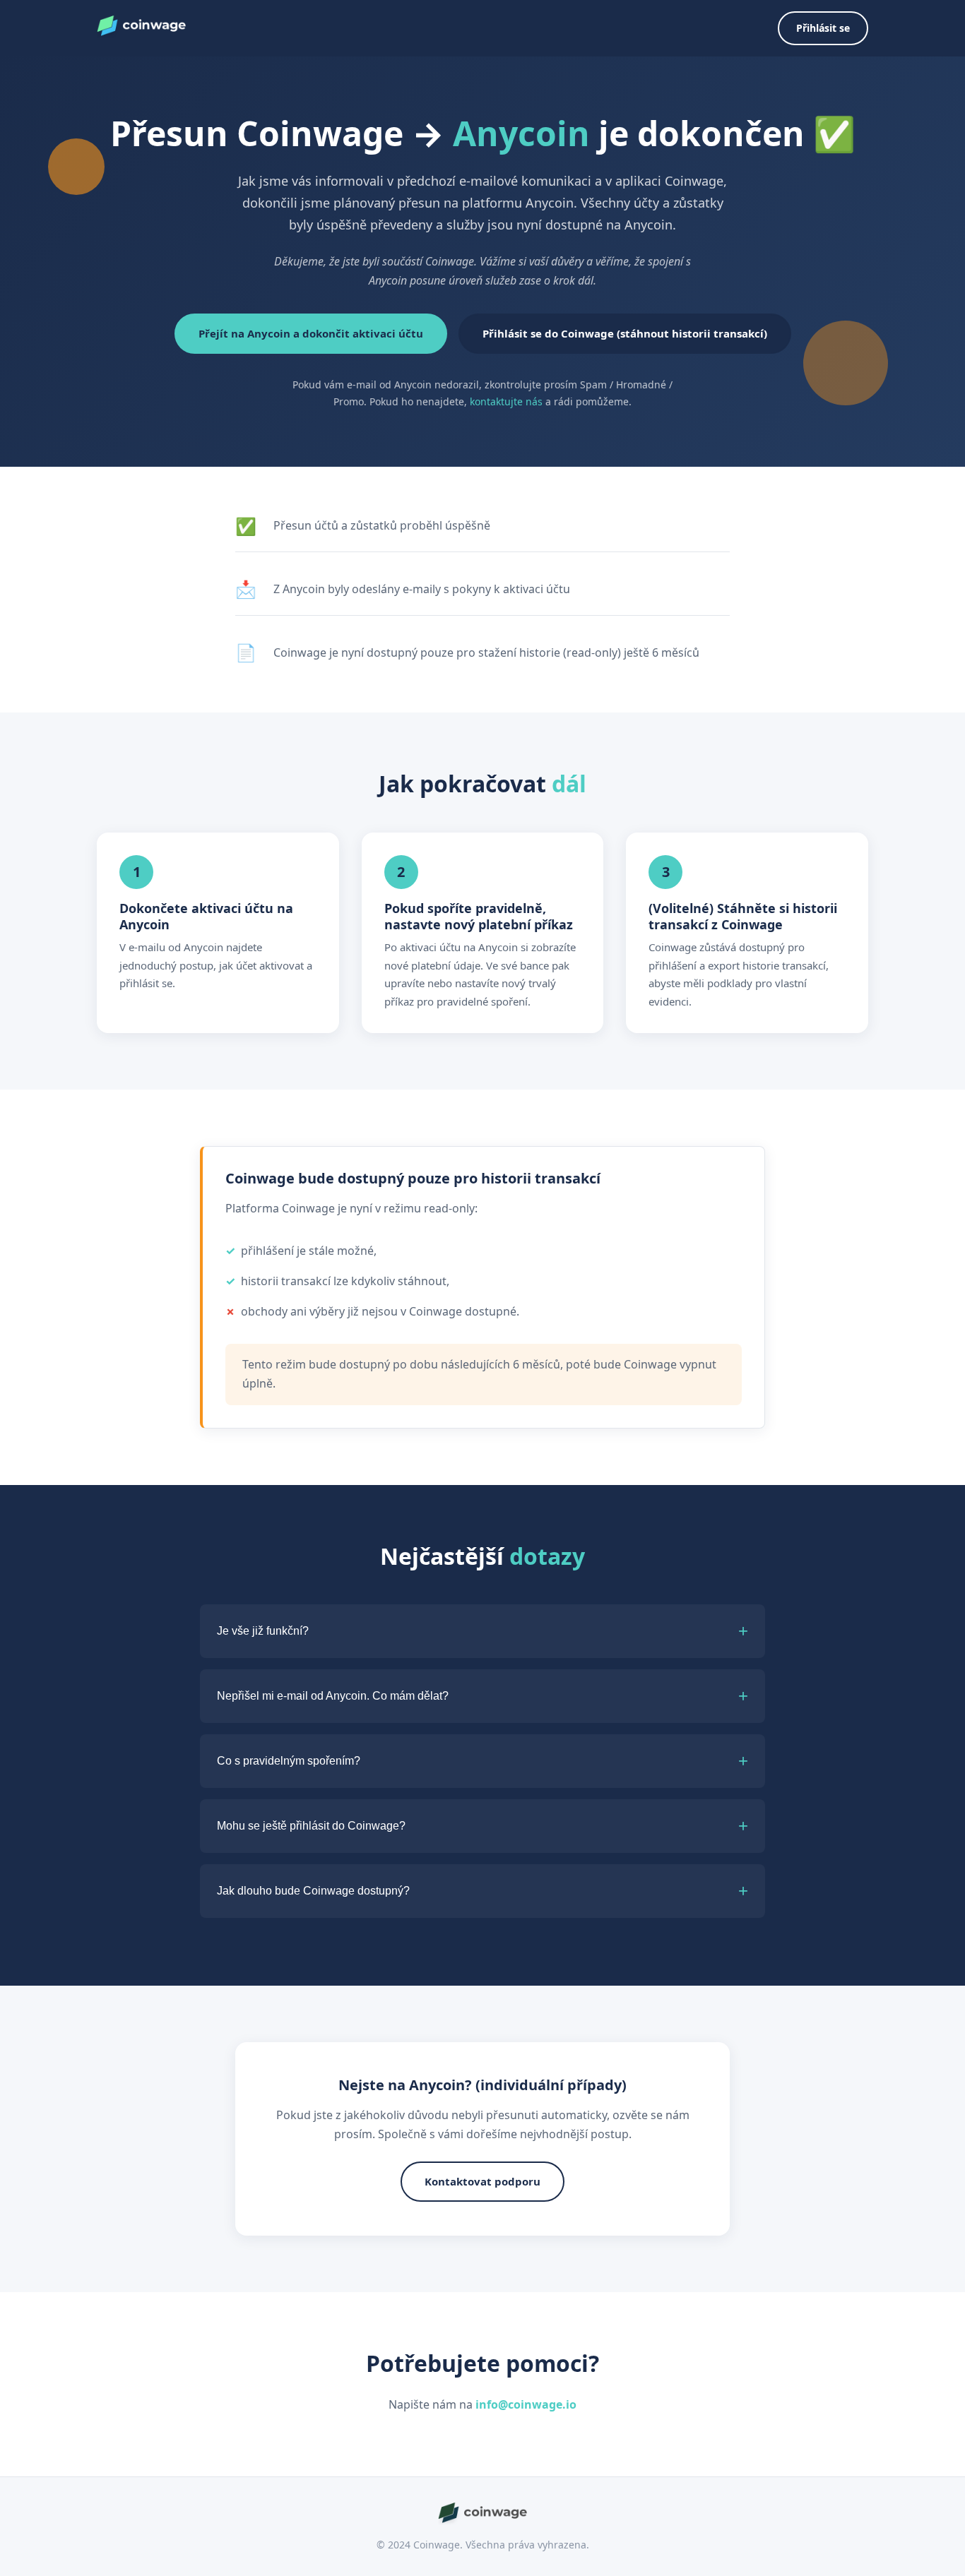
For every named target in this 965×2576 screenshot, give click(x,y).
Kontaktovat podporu (482, 2181)
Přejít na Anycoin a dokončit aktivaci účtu (311, 333)
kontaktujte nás (506, 401)
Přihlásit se (823, 28)
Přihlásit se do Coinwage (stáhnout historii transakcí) (625, 333)
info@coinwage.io (526, 2404)
